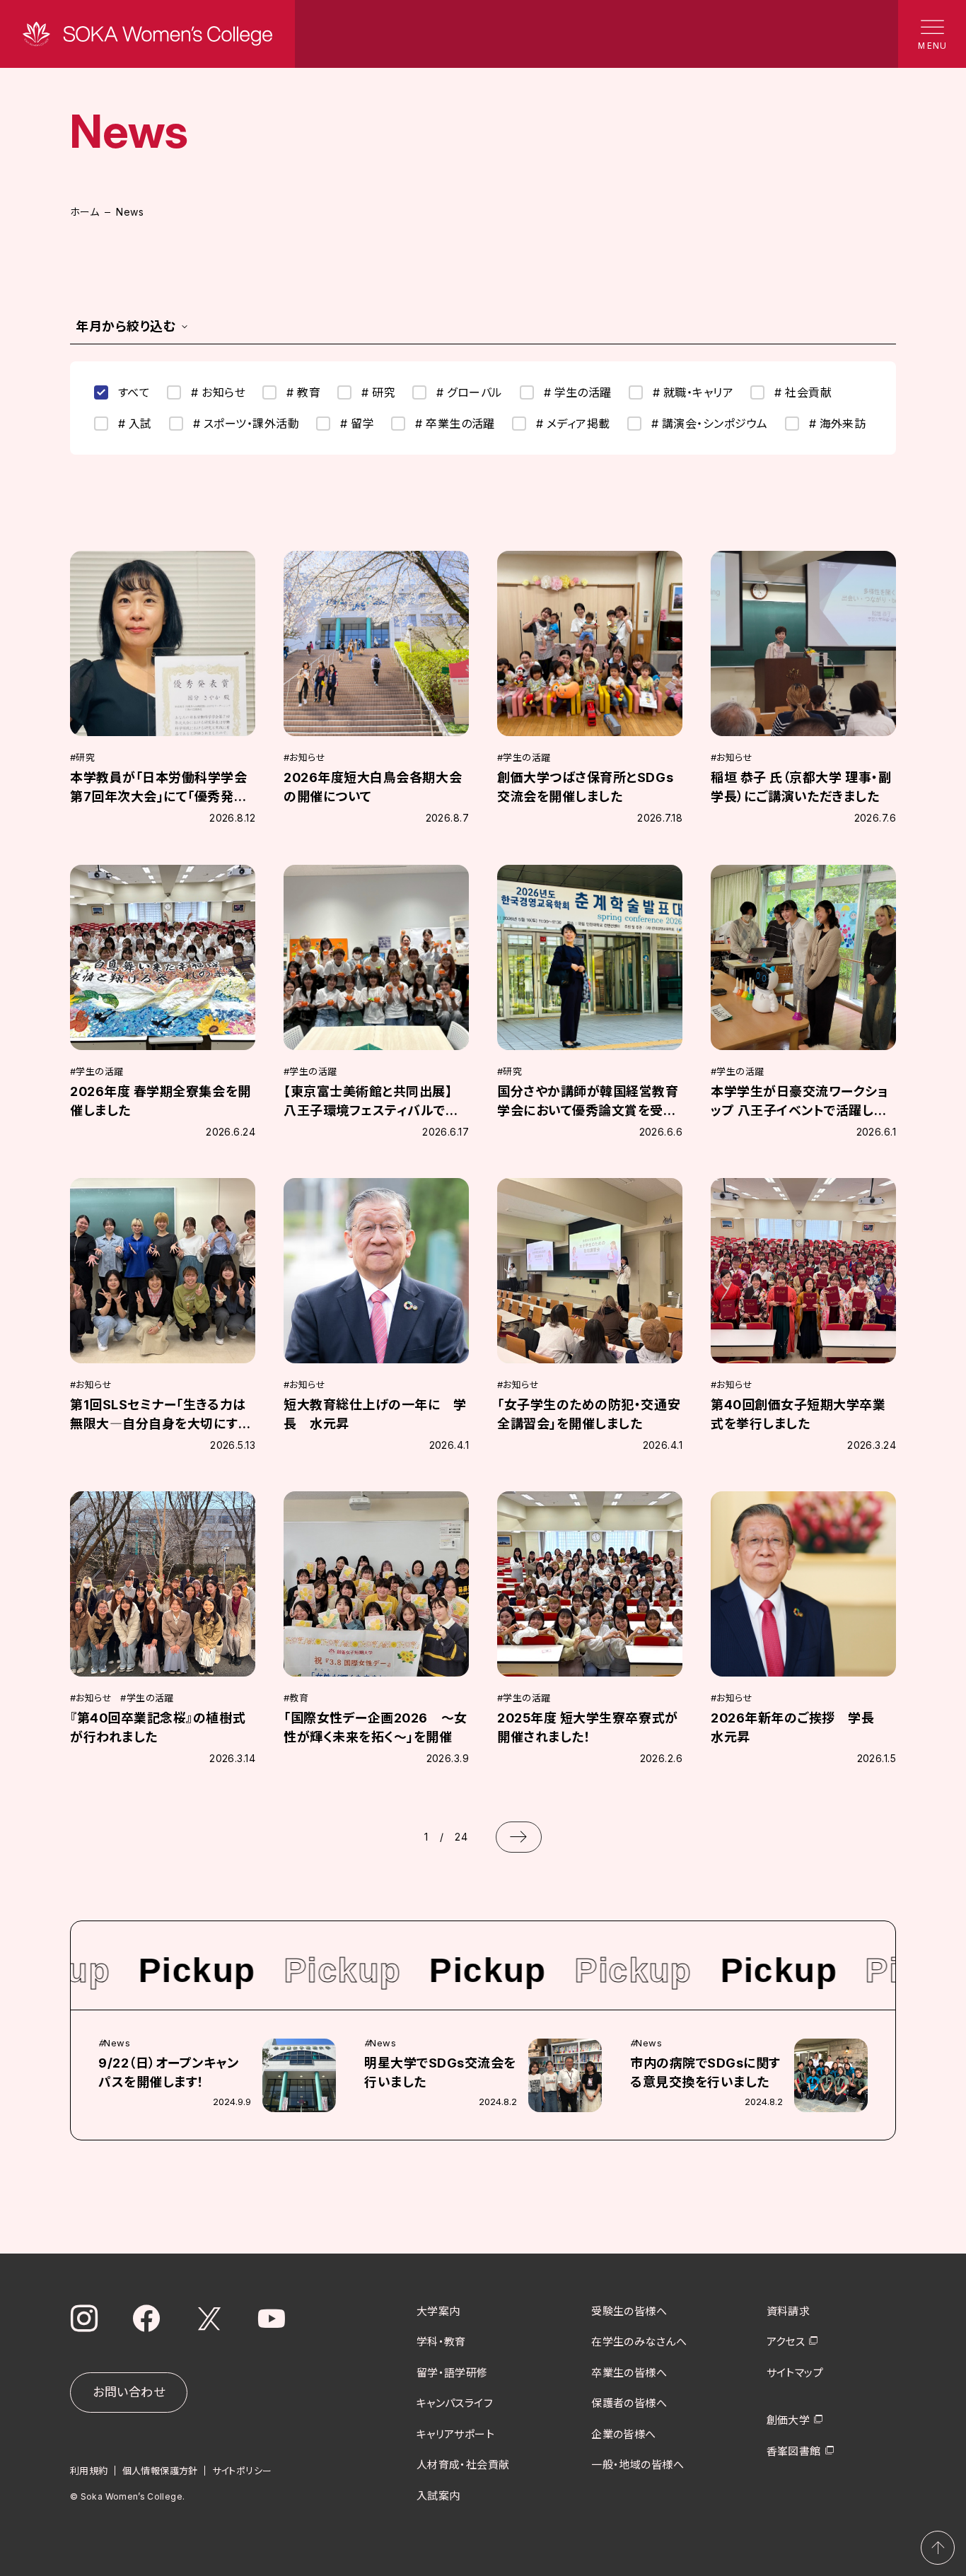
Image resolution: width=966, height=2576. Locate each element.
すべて (134, 392)
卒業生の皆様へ (629, 2373)
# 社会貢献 (803, 392)
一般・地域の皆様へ (638, 2465)
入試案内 (438, 2496)
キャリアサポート (456, 2434)
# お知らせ (218, 392)
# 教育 (303, 392)
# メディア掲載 (573, 424)
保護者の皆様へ (629, 2403)
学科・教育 (441, 2342)
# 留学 (357, 424)
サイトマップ (795, 2373)
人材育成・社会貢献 (463, 2465)
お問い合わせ (129, 2392)
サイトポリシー (242, 2471)
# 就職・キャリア (693, 392)
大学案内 (438, 2311)
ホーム (85, 212)
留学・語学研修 (452, 2373)
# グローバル (469, 392)
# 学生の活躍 (578, 392)
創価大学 (788, 2420)
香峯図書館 (794, 2451)
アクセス (786, 2342)
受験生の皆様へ (629, 2311)
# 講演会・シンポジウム (710, 424)
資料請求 (788, 2311)
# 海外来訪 (838, 424)
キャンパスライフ (455, 2403)
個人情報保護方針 (160, 2471)
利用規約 (89, 2471)
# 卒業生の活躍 (455, 424)
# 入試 (135, 424)
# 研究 (378, 392)
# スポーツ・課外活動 (246, 424)
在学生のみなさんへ (639, 2342)
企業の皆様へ (624, 2434)
